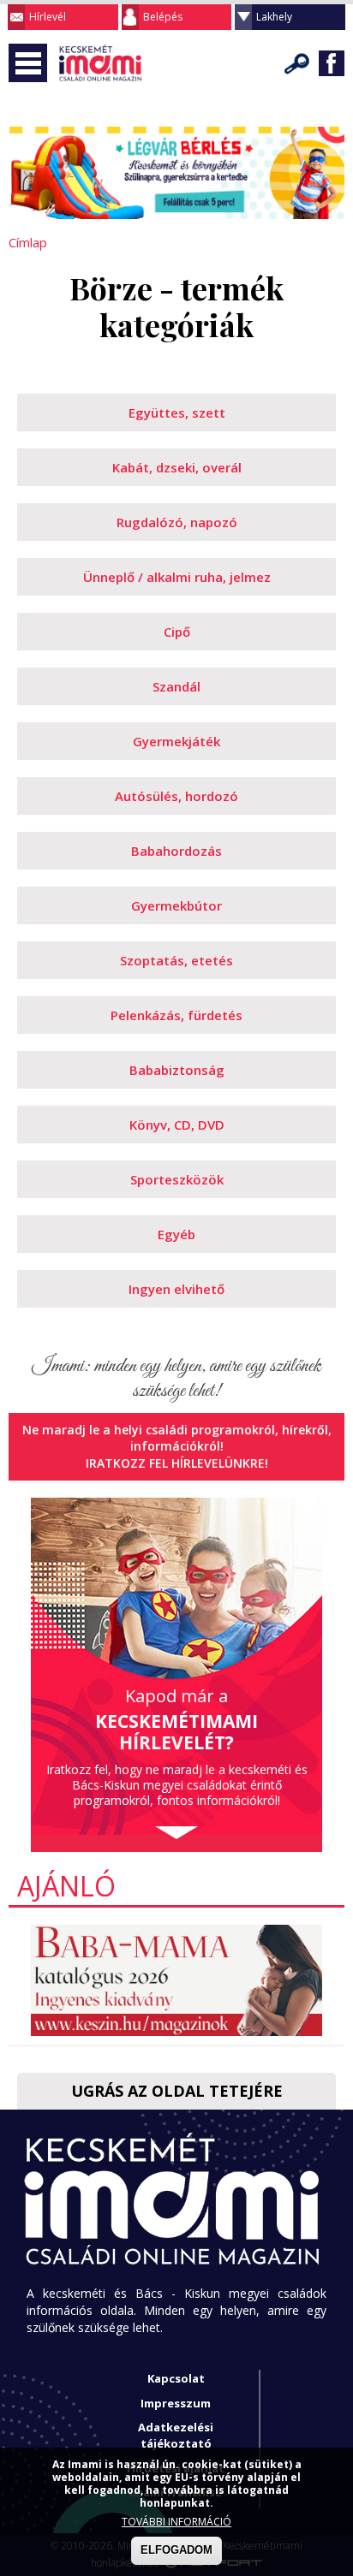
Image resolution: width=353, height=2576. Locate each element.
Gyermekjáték (176, 741)
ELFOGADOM (176, 2550)
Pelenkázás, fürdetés (176, 1015)
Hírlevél (48, 17)
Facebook (332, 63)
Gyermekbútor (176, 905)
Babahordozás (176, 851)
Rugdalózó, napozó (177, 522)
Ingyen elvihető (176, 1289)
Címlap (28, 242)
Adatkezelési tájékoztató (176, 2435)
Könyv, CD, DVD (177, 1125)
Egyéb (176, 1234)
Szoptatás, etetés (176, 960)
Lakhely (274, 17)
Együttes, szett (177, 413)
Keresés (297, 63)
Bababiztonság (177, 1070)
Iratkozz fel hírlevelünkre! (177, 1463)
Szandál (176, 686)
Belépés (163, 17)
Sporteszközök (177, 1179)
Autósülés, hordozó (176, 796)
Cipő (177, 632)
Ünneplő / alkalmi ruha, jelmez (177, 577)
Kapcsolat (176, 2378)
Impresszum (176, 2403)
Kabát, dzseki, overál (177, 467)
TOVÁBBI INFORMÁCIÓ (176, 2522)
